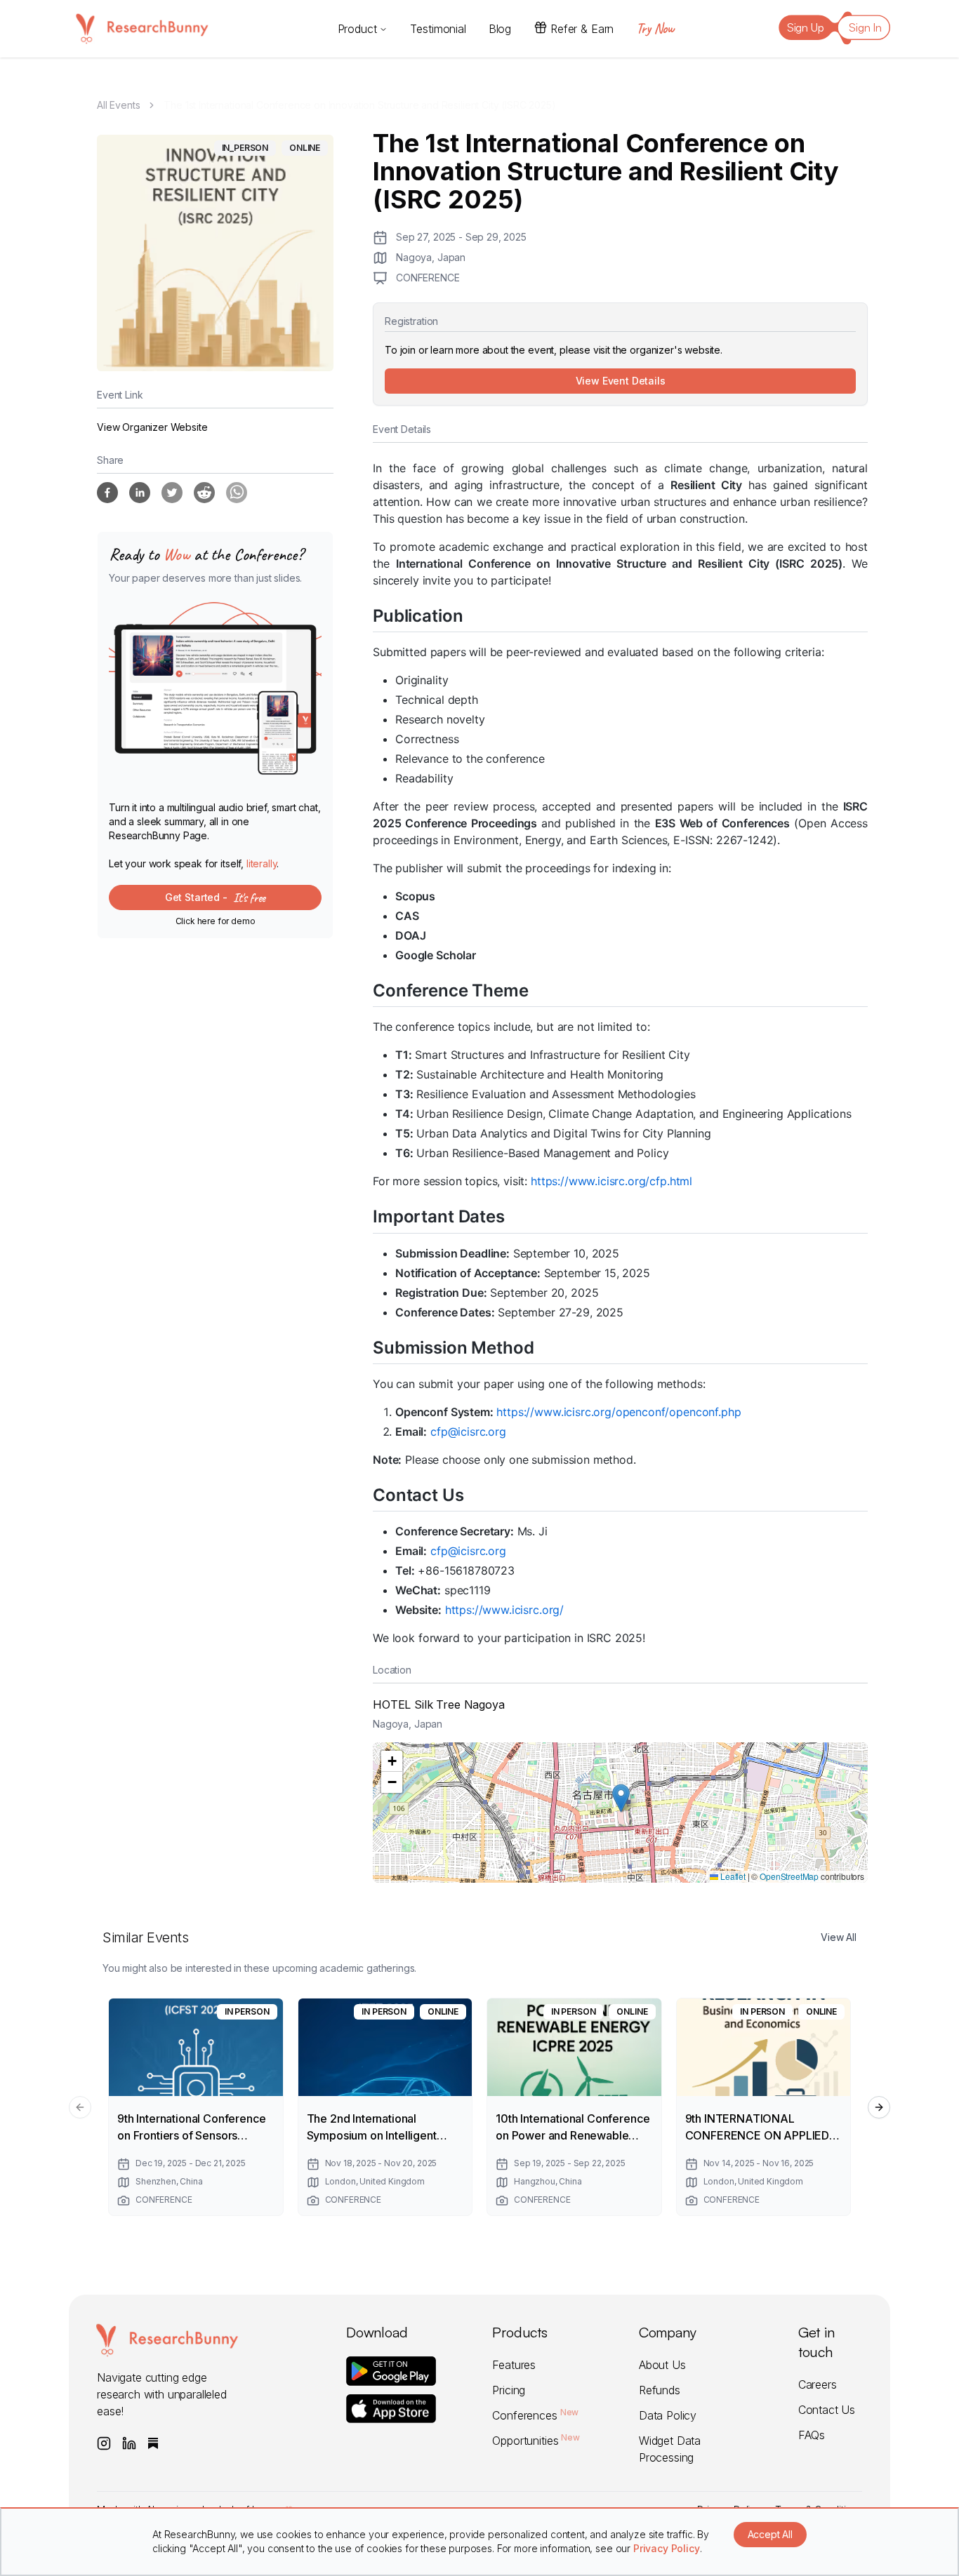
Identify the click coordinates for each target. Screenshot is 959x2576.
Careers (818, 2384)
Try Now (655, 28)
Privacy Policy (667, 2548)
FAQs (812, 2435)
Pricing (509, 2390)
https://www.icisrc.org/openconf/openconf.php (619, 1412)
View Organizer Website (152, 427)
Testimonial (438, 29)
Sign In (865, 27)
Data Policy (668, 2415)
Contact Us (827, 2410)
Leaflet (732, 1876)
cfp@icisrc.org (468, 1432)
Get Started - (215, 897)
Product (357, 29)
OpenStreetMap (789, 1876)
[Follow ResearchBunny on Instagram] (104, 2443)
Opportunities (536, 2441)
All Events (118, 105)
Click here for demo (216, 921)
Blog (500, 29)
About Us (662, 2365)
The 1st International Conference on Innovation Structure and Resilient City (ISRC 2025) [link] (359, 105)
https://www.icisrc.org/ (504, 1610)
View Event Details (621, 381)
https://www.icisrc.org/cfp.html (611, 1181)
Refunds (660, 2390)
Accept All (770, 2534)
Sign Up (806, 27)
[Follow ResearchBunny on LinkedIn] (129, 2443)
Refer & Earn (582, 29)
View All (839, 1937)
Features (514, 2365)
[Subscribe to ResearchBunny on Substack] (153, 2443)
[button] (621, 1798)
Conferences (535, 2415)
